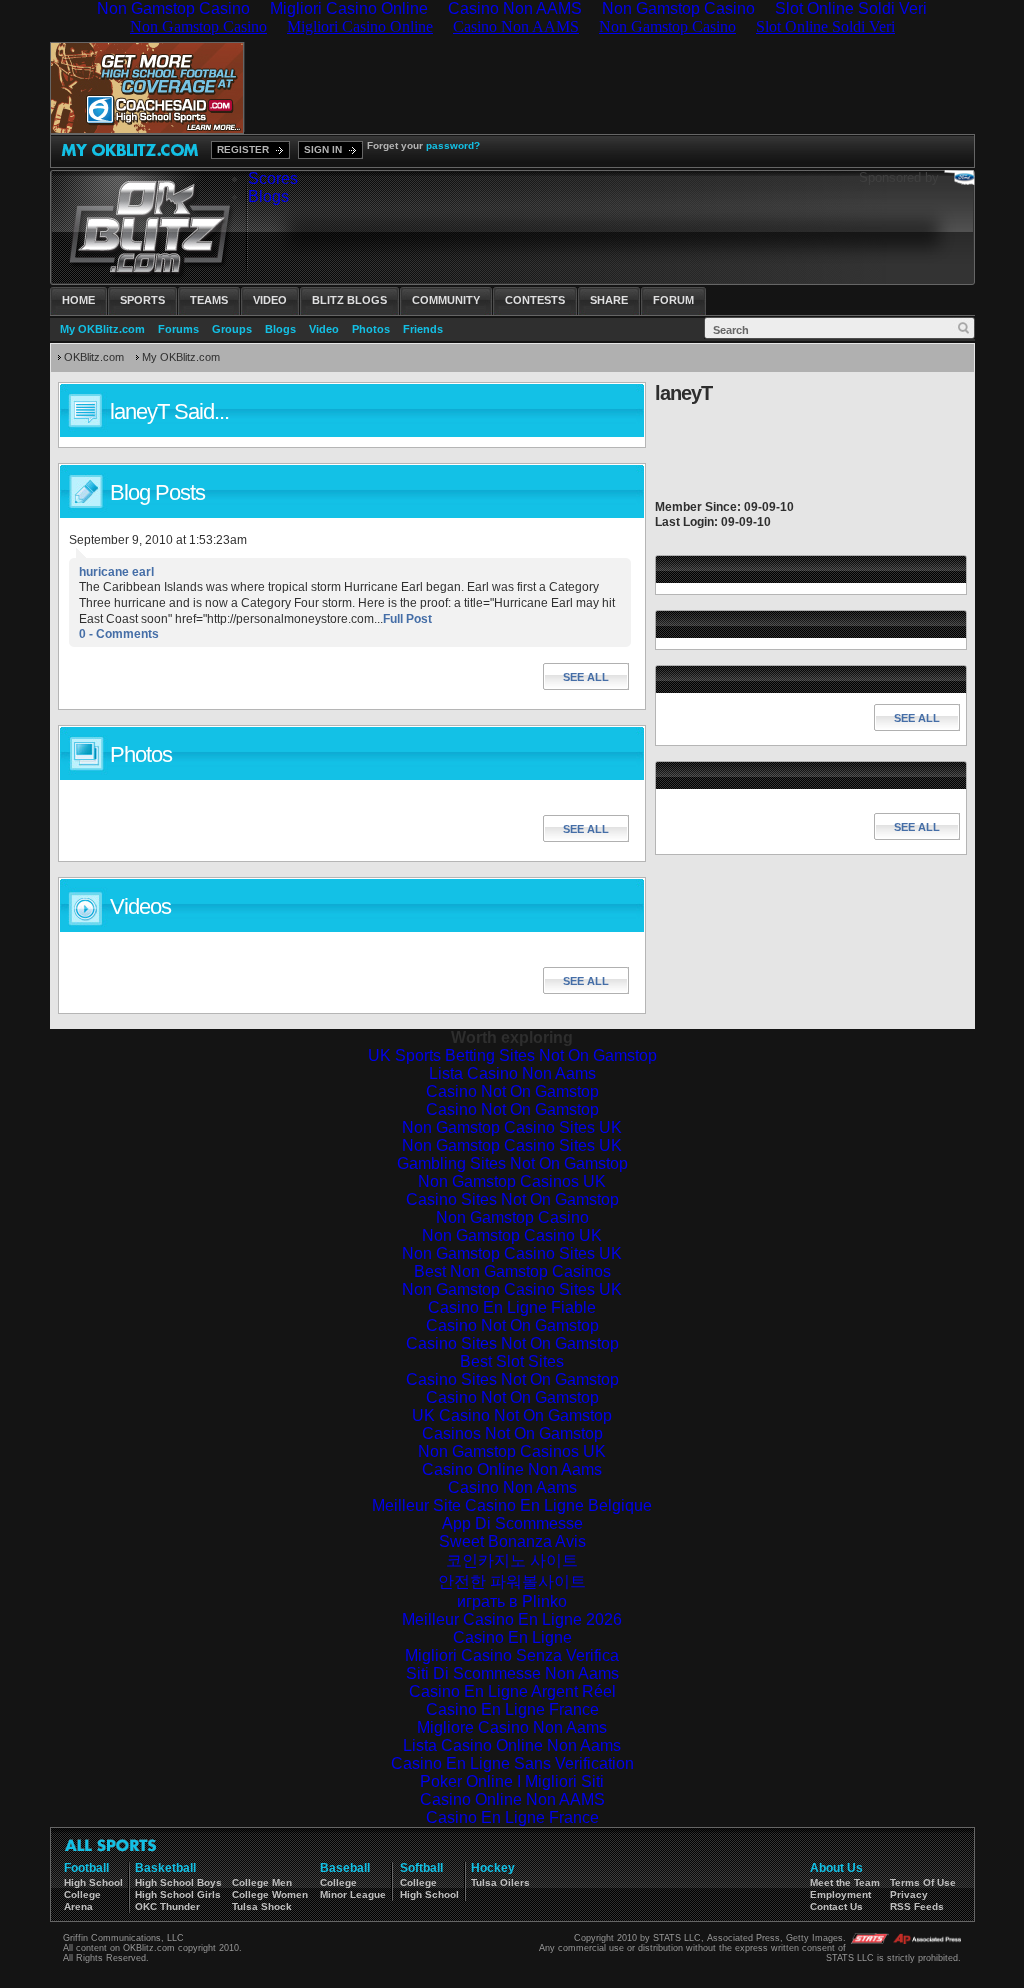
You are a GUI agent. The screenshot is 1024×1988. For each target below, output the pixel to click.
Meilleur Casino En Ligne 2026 (512, 1619)
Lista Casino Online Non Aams (512, 1745)
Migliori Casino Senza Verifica (512, 1655)
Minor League (353, 1894)
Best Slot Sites (512, 1361)
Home (78, 300)
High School (93, 1882)
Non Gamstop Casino (512, 1217)
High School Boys (178, 1882)
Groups (232, 329)
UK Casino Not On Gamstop (512, 1415)
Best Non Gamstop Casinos (512, 1271)
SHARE (609, 300)
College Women (270, 1894)
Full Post (407, 619)
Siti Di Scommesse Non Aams (512, 1673)
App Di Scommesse (512, 1523)
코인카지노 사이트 (512, 1560)
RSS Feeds (917, 1906)
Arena (78, 1906)
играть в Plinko (512, 1601)
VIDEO (270, 300)
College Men (262, 1882)
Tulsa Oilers (500, 1882)
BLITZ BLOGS (349, 300)
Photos (371, 329)
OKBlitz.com (94, 357)
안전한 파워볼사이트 (512, 1581)
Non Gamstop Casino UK (512, 1235)
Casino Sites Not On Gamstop (512, 1199)
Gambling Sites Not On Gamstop (512, 1163)
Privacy (909, 1894)
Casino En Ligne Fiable (512, 1307)
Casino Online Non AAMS (512, 1799)
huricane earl (116, 572)
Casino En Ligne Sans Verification (512, 1763)
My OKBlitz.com (102, 329)
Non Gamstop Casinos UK (512, 1181)
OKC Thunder (167, 1906)
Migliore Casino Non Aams (512, 1727)
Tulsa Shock (262, 1906)
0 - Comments (119, 634)
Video (324, 329)
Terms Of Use (923, 1882)
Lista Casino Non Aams (512, 1073)
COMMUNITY (446, 300)
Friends (423, 329)
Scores (273, 178)
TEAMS (209, 300)
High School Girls (178, 1894)
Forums (178, 329)
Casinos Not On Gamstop (512, 1433)
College (82, 1894)
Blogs (268, 196)
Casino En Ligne (512, 1637)
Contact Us (836, 1906)
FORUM (673, 300)
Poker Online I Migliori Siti (512, 1781)
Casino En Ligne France (512, 1709)
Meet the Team (845, 1882)
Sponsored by (899, 177)
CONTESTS (535, 300)
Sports (142, 300)
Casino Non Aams (512, 1487)
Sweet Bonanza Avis (512, 1541)
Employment (840, 1894)
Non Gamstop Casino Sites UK (512, 1127)
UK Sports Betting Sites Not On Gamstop (512, 1055)
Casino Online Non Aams (512, 1469)
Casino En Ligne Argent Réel (512, 1691)
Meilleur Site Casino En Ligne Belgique (512, 1505)
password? (453, 145)
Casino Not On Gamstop (512, 1091)
